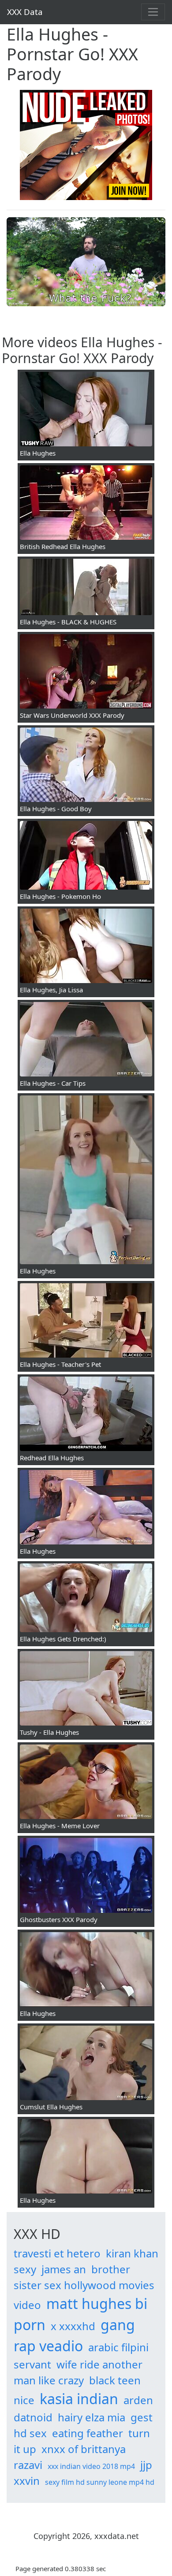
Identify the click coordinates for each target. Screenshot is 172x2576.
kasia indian (79, 2399)
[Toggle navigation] (153, 12)
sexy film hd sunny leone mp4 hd (100, 2482)
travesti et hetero (57, 2253)
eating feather (88, 2433)
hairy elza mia (92, 2417)
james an (64, 2269)
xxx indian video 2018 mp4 (91, 2466)
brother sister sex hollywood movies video (84, 2287)
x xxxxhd (73, 2326)
